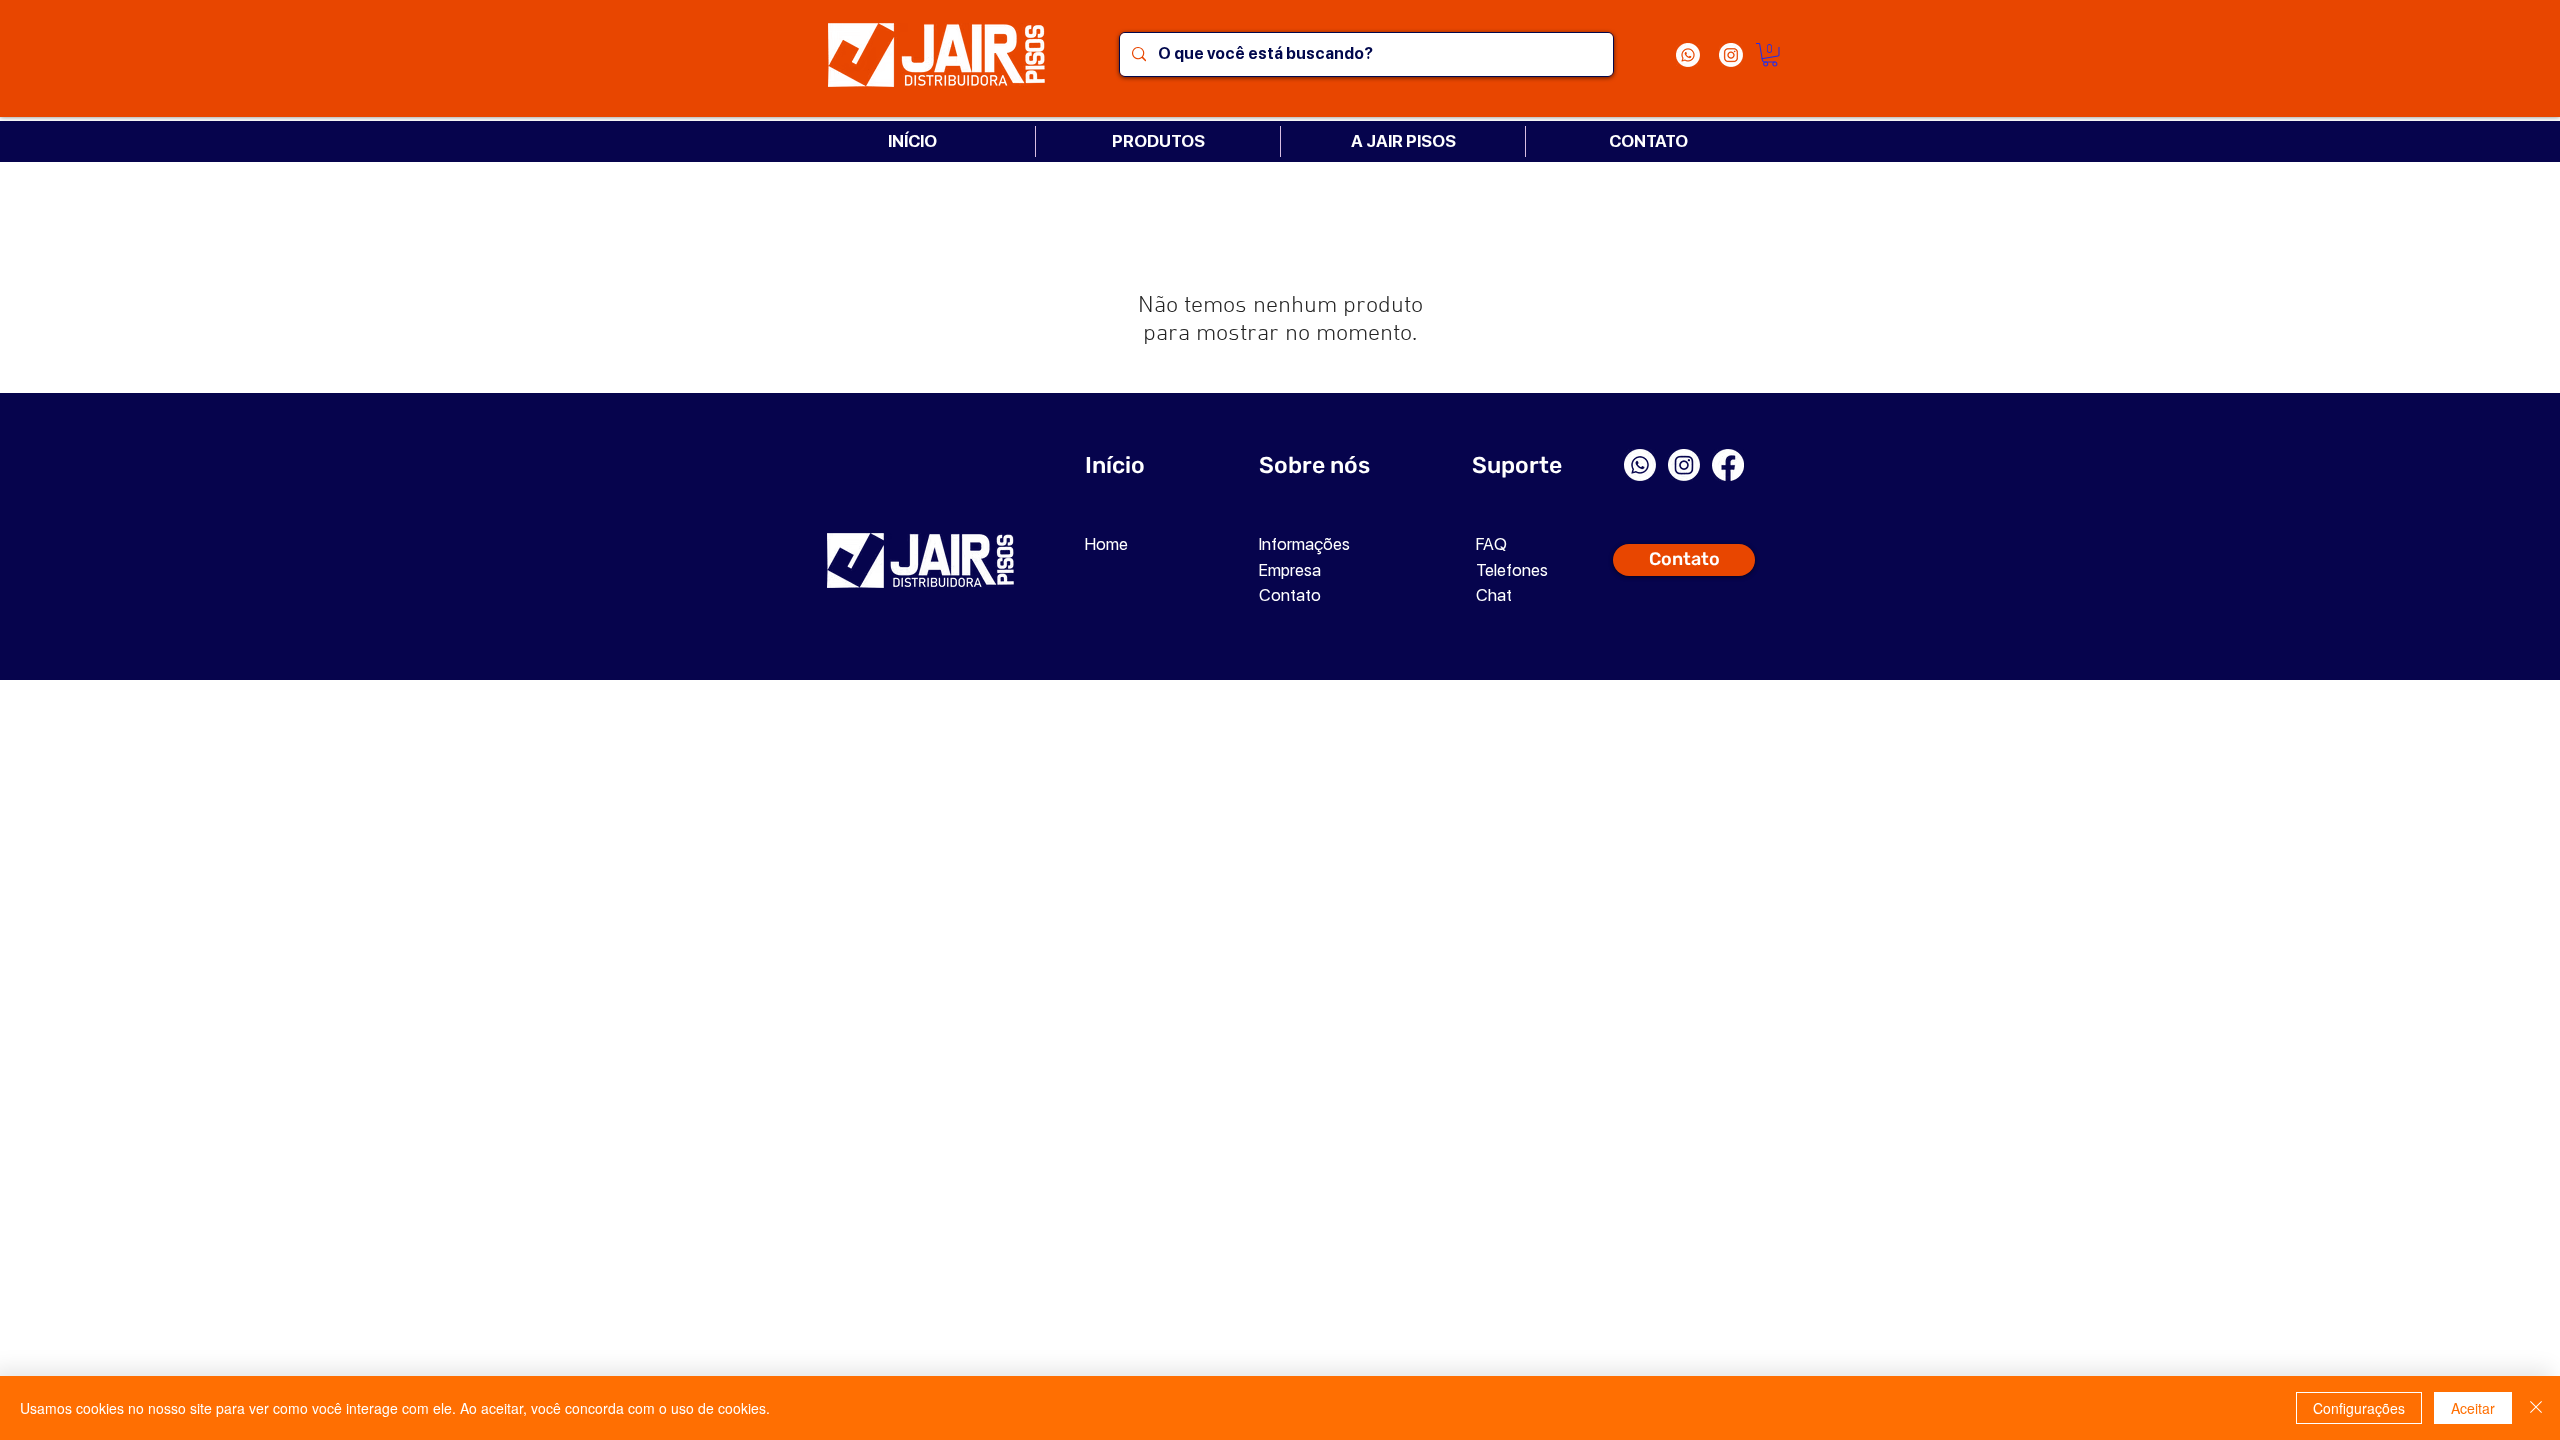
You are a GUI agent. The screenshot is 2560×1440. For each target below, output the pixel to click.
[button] (1770, 55)
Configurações (2359, 1408)
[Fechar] (2536, 1408)
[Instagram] (1731, 55)
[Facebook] (1728, 465)
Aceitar (2473, 1408)
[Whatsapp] (1688, 55)
